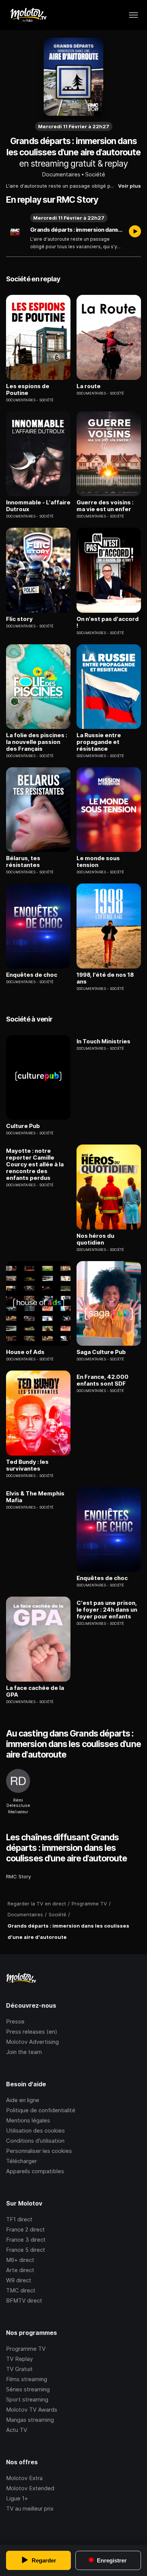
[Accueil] (28, 15)
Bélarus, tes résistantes (23, 862)
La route (89, 386)
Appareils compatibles (35, 2171)
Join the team (24, 2052)
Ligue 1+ (17, 2498)
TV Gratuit (19, 2369)
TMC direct (21, 2290)
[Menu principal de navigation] (133, 15)
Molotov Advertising (32, 2042)
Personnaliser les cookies (39, 2151)
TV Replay (19, 2359)
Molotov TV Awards (32, 2410)
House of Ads (25, 1352)
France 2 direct (25, 2229)
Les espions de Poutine (28, 390)
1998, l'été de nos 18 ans (105, 978)
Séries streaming (28, 2389)
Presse (15, 2021)
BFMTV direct (24, 2300)
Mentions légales (28, 2120)
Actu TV (17, 2430)
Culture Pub (23, 1126)
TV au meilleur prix (30, 2508)
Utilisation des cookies (35, 2130)
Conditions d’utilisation (35, 2141)
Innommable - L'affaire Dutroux (38, 506)
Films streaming (27, 2379)
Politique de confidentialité (41, 2110)
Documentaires (61, 174)
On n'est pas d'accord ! (108, 622)
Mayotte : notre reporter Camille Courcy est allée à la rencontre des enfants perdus (35, 1164)
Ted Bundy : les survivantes (27, 1465)
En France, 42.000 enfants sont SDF (103, 1380)
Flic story (19, 619)
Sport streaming (27, 2399)
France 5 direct (26, 2250)
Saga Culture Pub (101, 1352)
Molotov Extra (24, 2478)
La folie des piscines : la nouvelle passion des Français (37, 742)
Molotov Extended (30, 2488)
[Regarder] (135, 232)
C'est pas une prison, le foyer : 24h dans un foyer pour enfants (107, 1610)
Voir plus (129, 186)
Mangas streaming (30, 2420)
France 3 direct (26, 2240)
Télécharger (21, 2161)
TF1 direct (19, 2219)
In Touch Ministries (103, 1041)
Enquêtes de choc (32, 975)
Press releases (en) (32, 2032)
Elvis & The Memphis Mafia (35, 1497)
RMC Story (18, 1876)
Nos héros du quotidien (95, 1239)
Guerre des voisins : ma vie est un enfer (105, 506)
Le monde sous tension (98, 862)
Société (95, 174)
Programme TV (26, 2349)
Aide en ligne (23, 2100)
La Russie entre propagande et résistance (99, 742)
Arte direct (20, 2270)
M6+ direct (20, 2260)
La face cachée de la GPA (35, 1691)
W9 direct (19, 2280)
